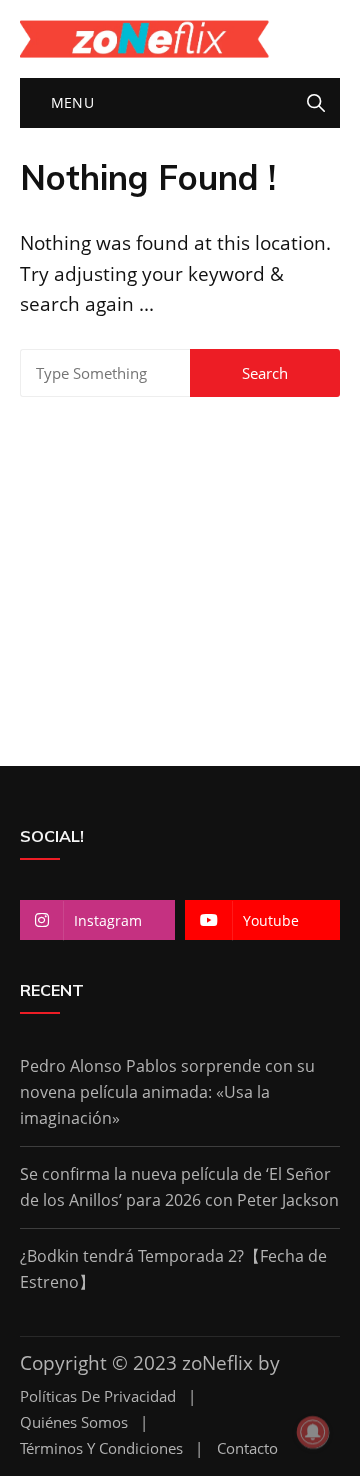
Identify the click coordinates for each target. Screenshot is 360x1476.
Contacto (247, 1448)
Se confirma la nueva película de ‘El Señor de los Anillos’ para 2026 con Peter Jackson (179, 1187)
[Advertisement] (180, 571)
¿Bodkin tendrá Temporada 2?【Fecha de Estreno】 (173, 1269)
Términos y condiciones (101, 1448)
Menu (70, 102)
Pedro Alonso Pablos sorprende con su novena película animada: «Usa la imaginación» (167, 1091)
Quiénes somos (74, 1422)
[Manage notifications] (313, 1432)
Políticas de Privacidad (98, 1396)
